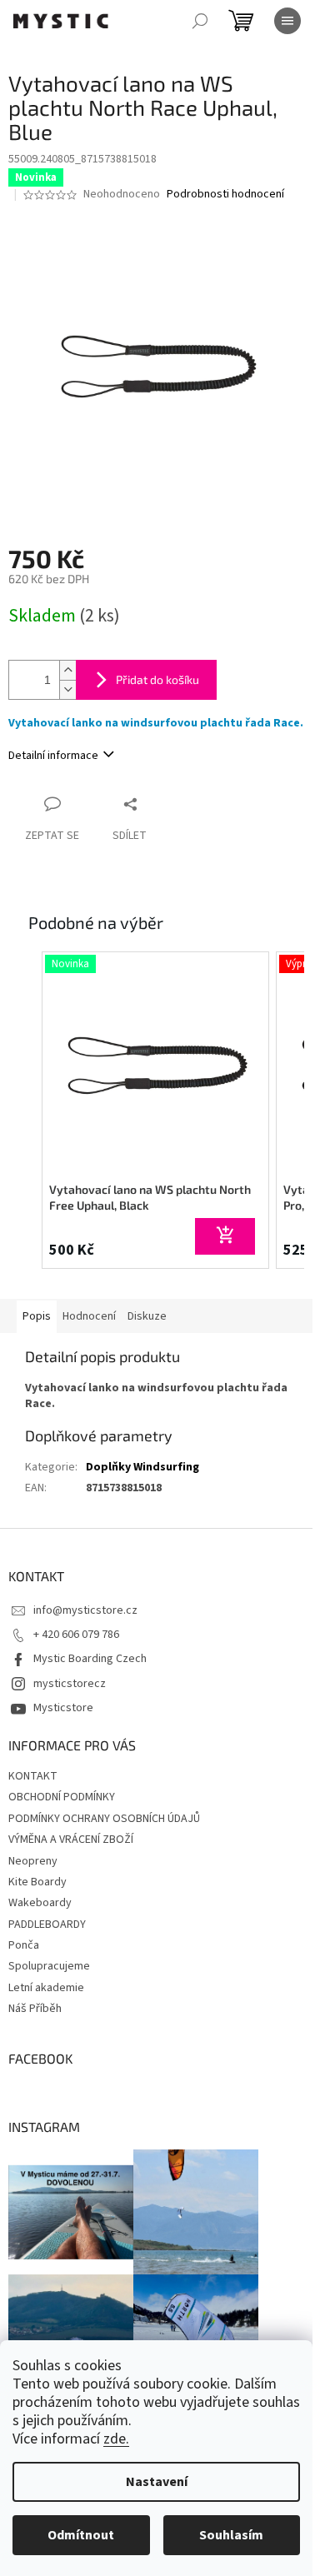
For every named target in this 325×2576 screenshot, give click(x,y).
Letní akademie (46, 1988)
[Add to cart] (225, 1236)
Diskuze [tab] (147, 1316)
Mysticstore (63, 1708)
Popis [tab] (37, 1316)
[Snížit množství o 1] (67, 689)
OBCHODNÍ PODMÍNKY (62, 1797)
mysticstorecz (70, 1684)
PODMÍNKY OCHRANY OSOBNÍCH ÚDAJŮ (104, 1819)
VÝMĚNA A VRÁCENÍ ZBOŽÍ (71, 1840)
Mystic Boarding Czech (90, 1659)
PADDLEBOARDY (47, 1925)
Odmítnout (81, 2535)
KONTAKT (33, 1776)
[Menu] (287, 21)
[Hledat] (200, 21)
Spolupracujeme (49, 1966)
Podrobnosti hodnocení (225, 195)
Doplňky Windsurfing (142, 1467)
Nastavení (157, 2482)
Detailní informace (53, 756)
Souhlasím (231, 2535)
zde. (116, 2439)
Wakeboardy (40, 1903)
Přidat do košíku (157, 679)
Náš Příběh (35, 2009)
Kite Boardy (37, 1882)
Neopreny (33, 1861)
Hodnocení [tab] (89, 1316)
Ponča (24, 1945)
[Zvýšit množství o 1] (67, 670)
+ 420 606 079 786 (76, 1635)
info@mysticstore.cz (85, 1610)
